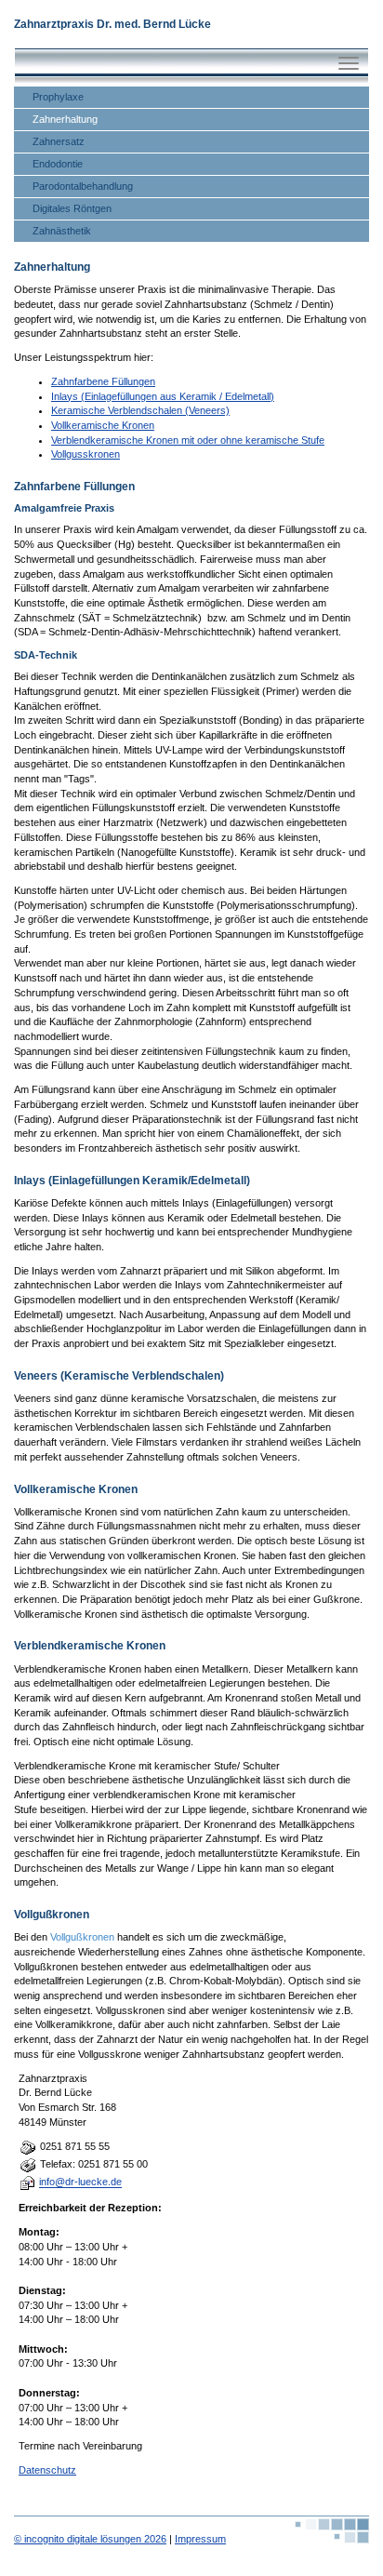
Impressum (200, 2539)
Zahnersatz (59, 141)
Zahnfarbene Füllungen (103, 381)
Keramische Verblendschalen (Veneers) (140, 410)
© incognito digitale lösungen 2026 (90, 2539)
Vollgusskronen (86, 454)
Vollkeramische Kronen (103, 425)
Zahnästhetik (62, 231)
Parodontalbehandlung (83, 186)
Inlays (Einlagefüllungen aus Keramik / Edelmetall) (163, 396)
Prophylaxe (58, 97)
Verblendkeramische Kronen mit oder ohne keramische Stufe (188, 440)
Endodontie (58, 164)
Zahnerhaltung (65, 119)
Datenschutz (47, 2470)
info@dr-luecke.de (80, 2182)
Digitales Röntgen (72, 208)
